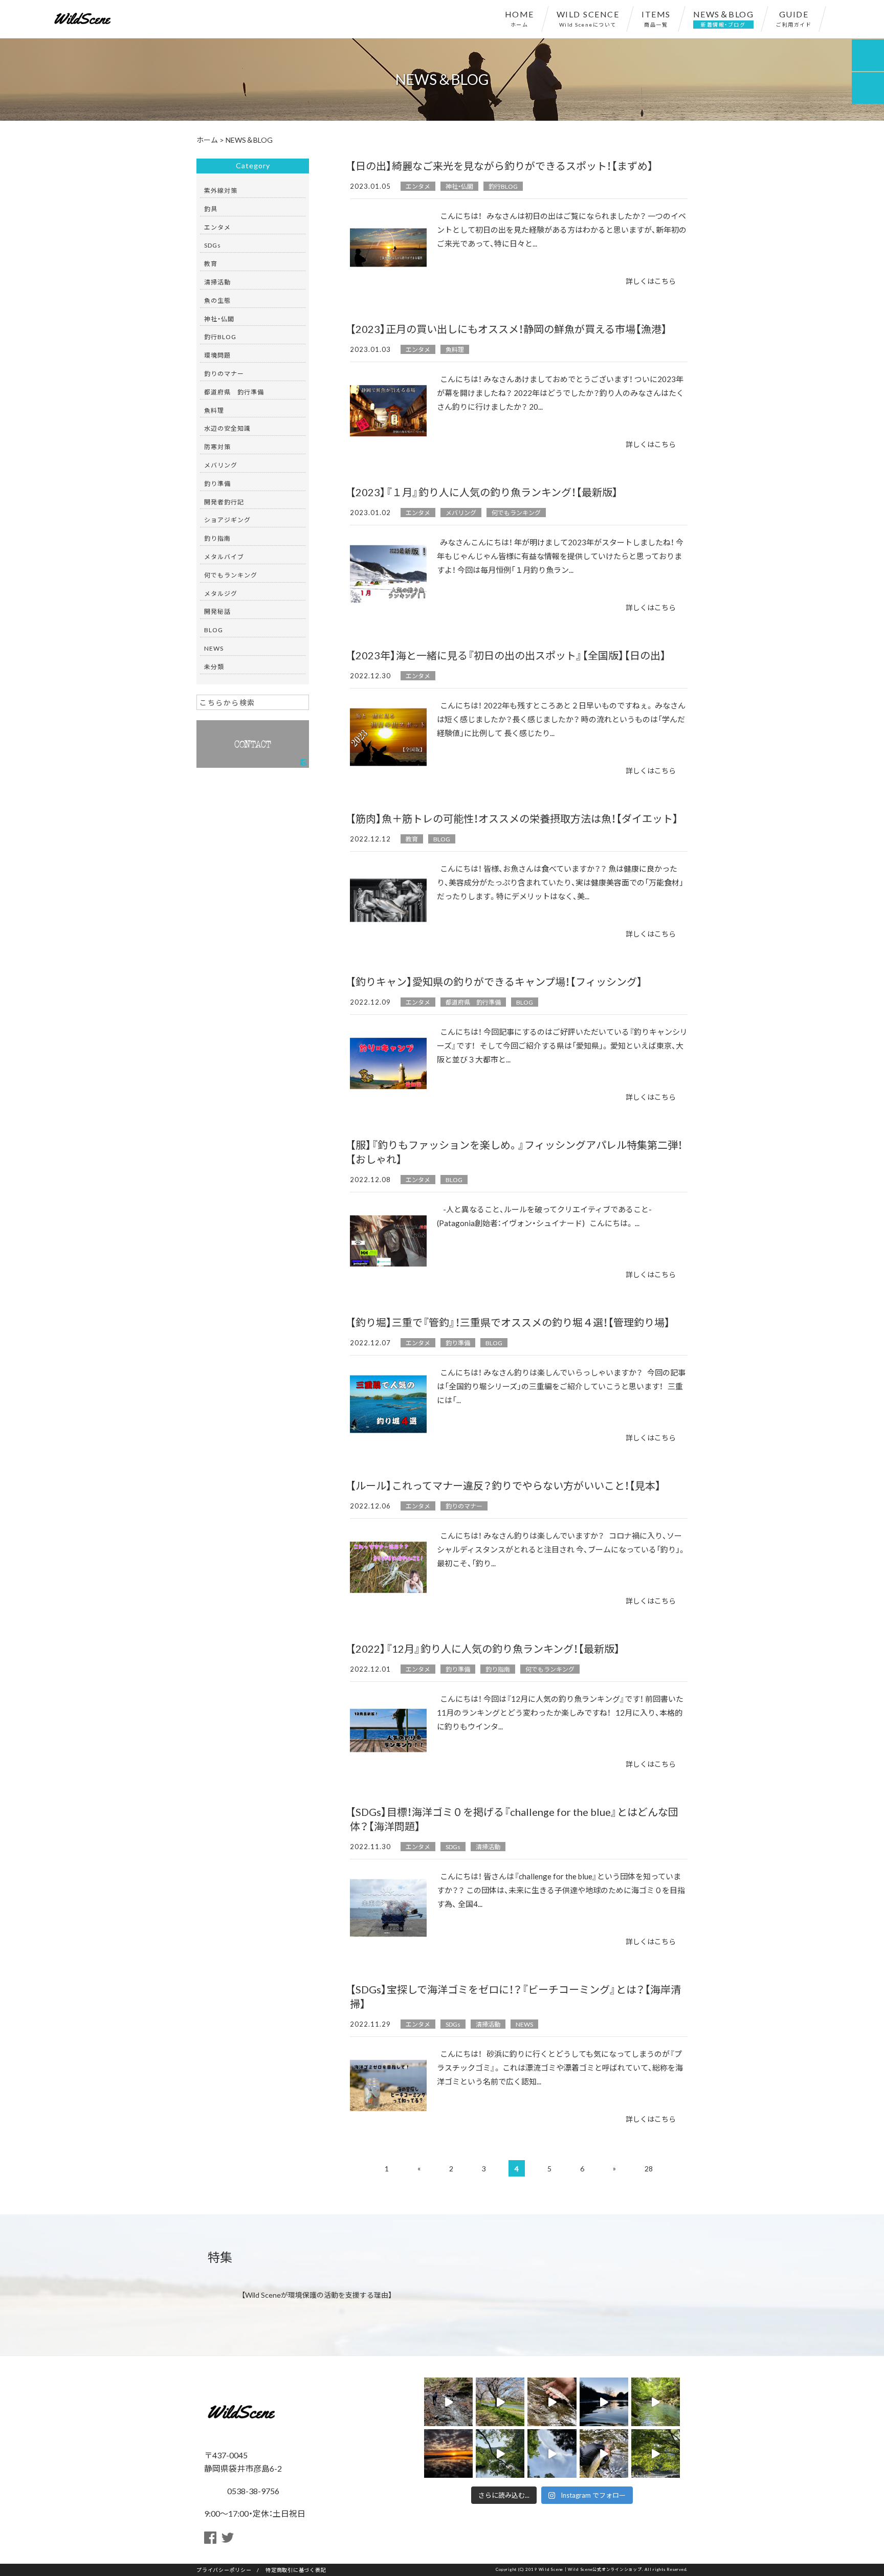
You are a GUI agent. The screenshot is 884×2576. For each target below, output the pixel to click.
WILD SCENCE (588, 18)
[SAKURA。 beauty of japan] (500, 2402)
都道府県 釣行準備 (473, 1002)
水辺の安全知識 (227, 428)
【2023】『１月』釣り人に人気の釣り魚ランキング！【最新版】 (484, 492)
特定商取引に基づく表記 (296, 2570)
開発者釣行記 (224, 502)
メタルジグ (221, 593)
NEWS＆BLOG (724, 18)
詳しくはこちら (651, 281)
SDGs (453, 1847)
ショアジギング (227, 520)
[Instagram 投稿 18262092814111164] (656, 2402)
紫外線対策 (221, 190)
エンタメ (418, 186)
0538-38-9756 (252, 2491)
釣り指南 (498, 1669)
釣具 (211, 209)
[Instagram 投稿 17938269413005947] (604, 2453)
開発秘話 (217, 611)
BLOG (442, 839)
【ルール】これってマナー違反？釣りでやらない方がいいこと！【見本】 (505, 1485)
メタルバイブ (224, 557)
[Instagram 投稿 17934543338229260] (552, 2453)
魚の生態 (217, 300)
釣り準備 (458, 1343)
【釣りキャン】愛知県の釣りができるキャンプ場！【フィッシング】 (496, 981)
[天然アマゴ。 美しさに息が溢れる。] (552, 2402)
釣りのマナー (464, 1506)
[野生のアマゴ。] (448, 2402)
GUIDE (794, 18)
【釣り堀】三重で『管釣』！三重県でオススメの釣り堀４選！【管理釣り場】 (510, 1322)
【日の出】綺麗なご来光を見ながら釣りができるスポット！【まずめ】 (502, 165)
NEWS (524, 2024)
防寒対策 (217, 447)
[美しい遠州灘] (448, 2453)
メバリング (461, 513)
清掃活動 (488, 1847)
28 (649, 2168)
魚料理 (455, 349)
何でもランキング (516, 513)
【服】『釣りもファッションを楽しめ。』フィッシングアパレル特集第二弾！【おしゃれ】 (516, 1152)
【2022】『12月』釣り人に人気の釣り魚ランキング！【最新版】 (485, 1648)
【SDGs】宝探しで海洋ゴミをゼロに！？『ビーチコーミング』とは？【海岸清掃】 (515, 1996)
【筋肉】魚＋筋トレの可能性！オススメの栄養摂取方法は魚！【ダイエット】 (514, 818)
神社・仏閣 (459, 186)
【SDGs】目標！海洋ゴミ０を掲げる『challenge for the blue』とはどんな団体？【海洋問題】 (514, 1819)
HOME (520, 18)
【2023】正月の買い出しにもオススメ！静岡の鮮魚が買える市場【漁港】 (509, 329)
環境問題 (217, 355)
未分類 (214, 667)
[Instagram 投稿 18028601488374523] (500, 2453)
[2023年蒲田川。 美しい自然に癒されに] (604, 2402)
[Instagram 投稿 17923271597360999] (656, 2453)
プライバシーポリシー (224, 2570)
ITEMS (656, 18)
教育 (412, 839)
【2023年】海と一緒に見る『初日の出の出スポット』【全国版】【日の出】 (508, 655)
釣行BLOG (503, 186)
